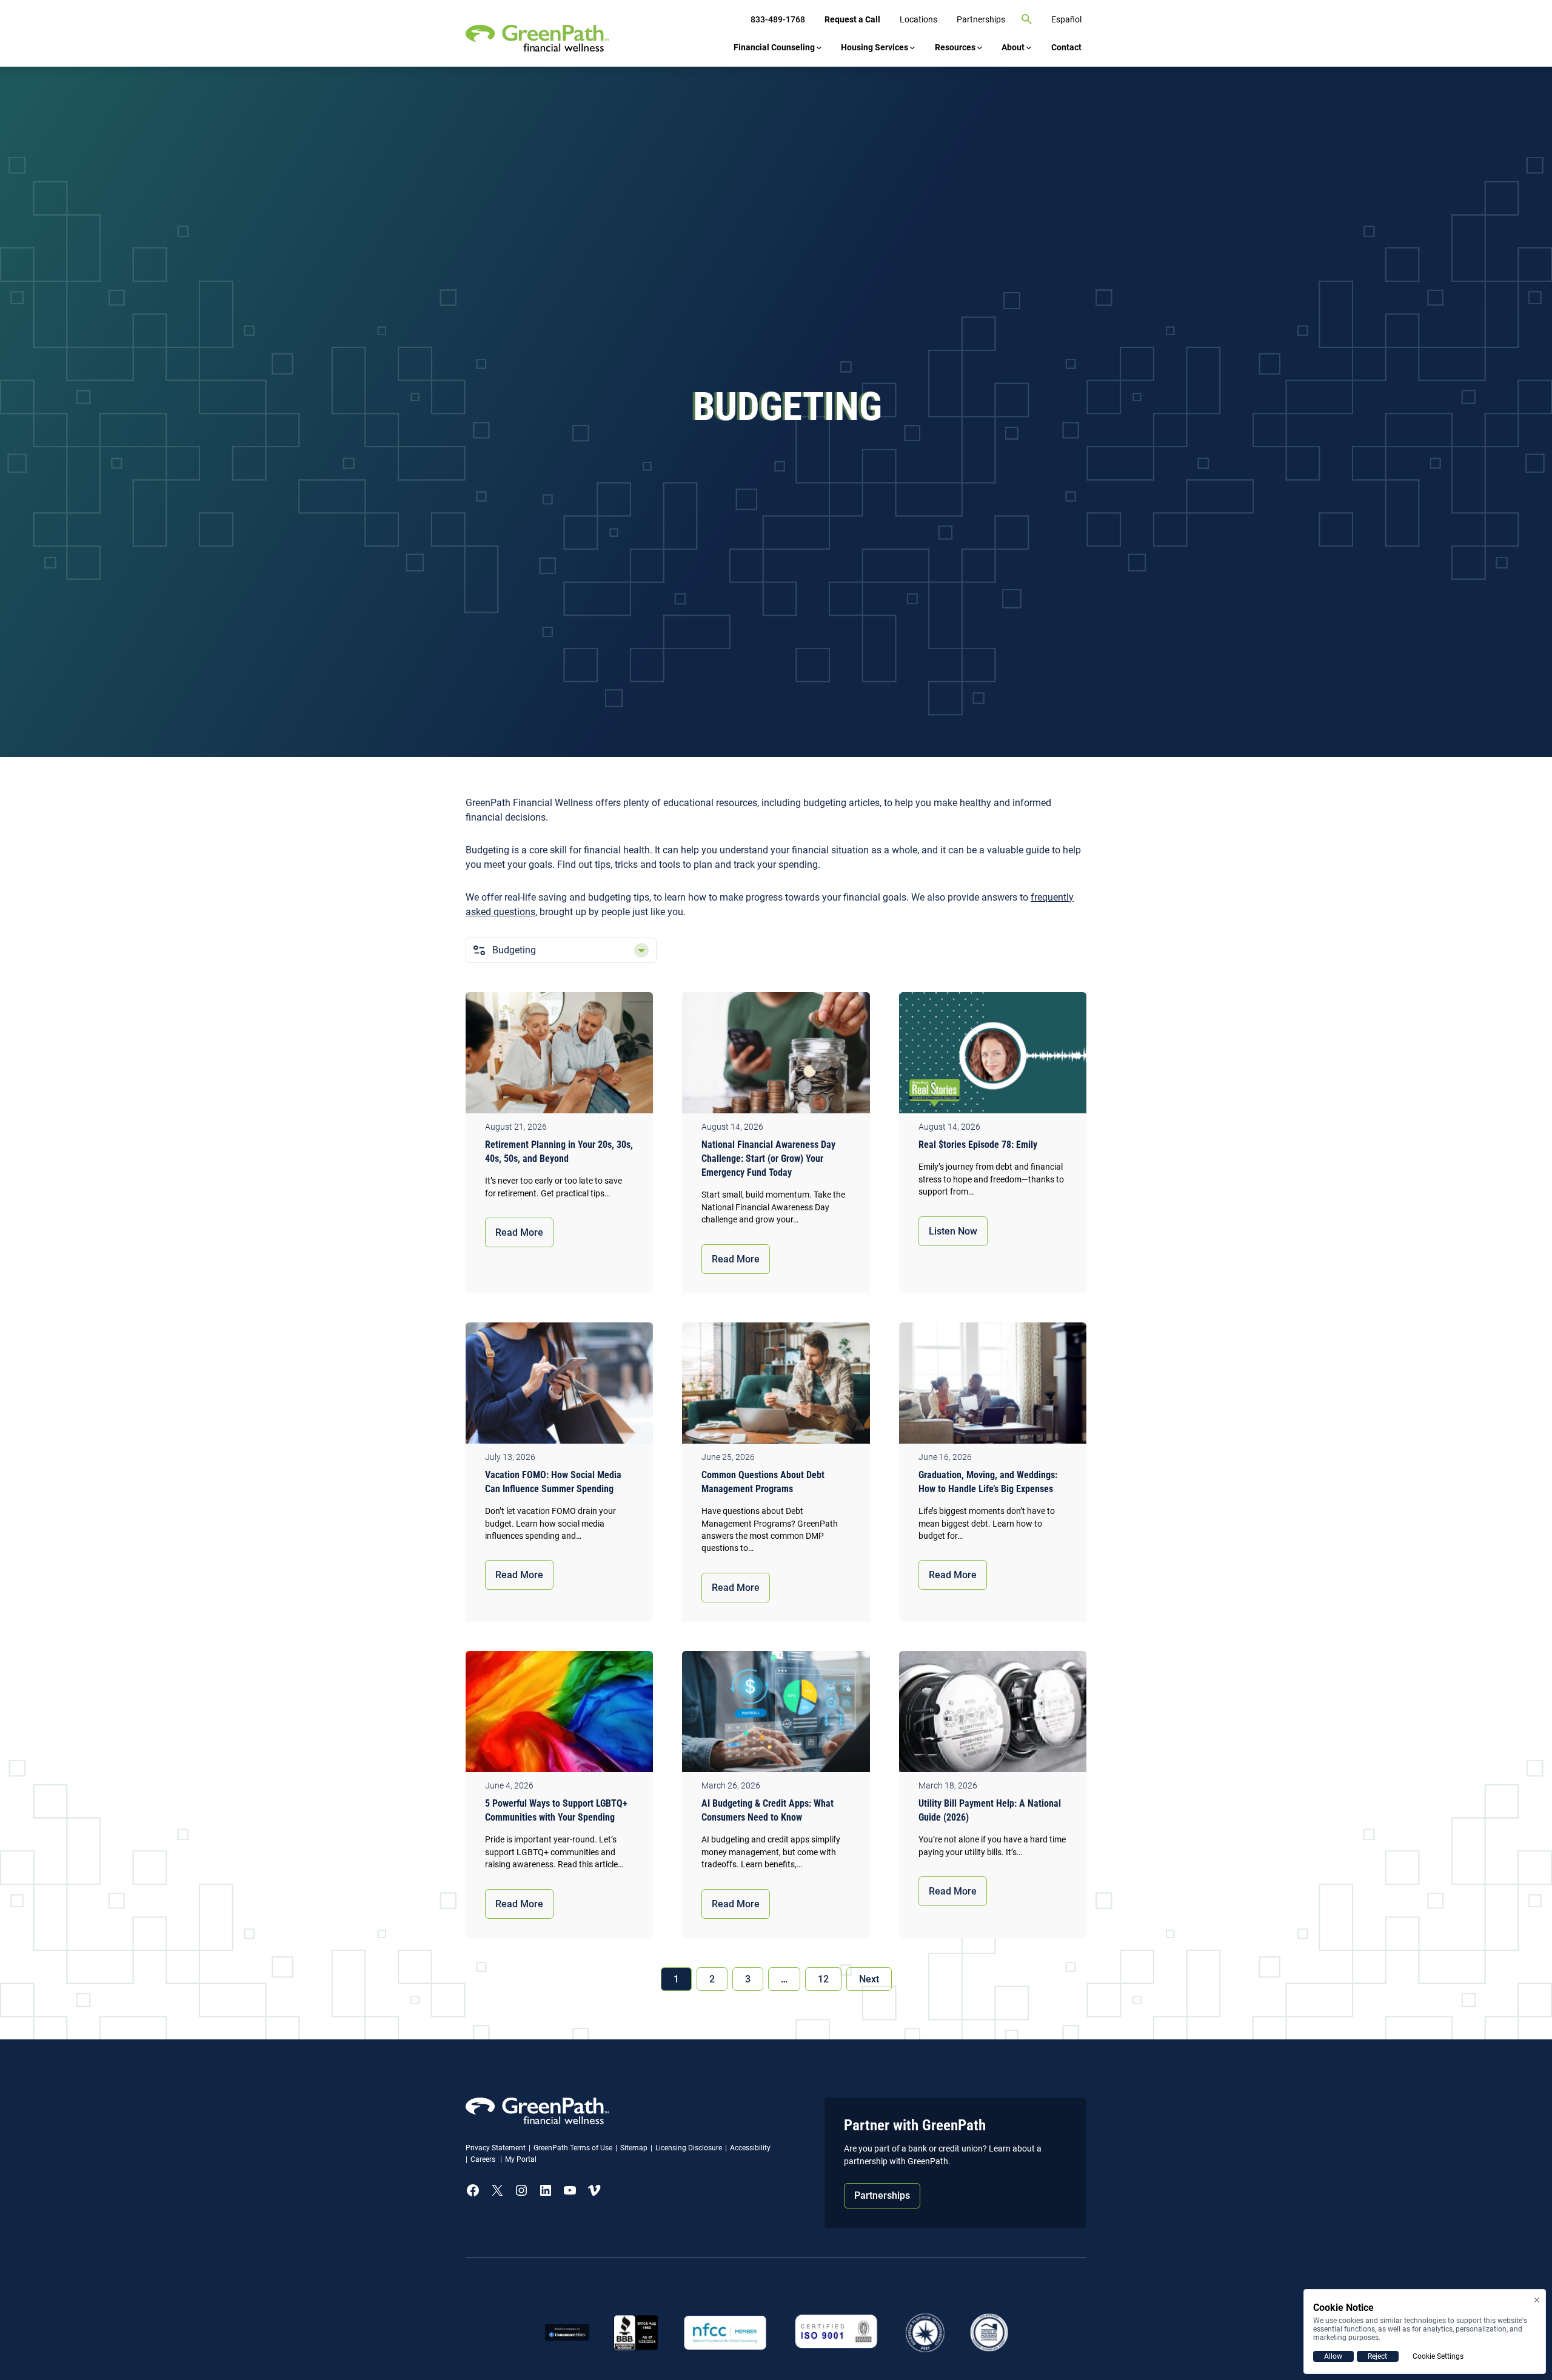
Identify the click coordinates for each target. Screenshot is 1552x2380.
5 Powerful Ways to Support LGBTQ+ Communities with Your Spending (556, 1810)
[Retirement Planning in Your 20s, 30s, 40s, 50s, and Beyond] (559, 1056)
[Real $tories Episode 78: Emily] (993, 1056)
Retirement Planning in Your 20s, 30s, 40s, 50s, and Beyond (559, 1152)
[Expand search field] (1027, 19)
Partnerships (882, 2195)
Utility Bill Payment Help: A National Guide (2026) (990, 1810)
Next (869, 1979)
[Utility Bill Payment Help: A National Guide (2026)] (993, 1715)
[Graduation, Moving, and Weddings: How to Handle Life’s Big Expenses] (993, 1386)
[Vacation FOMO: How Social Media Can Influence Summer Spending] (559, 1386)
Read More (519, 1232)
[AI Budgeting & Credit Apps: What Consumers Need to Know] (776, 1715)
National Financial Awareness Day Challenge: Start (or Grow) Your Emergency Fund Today (768, 1158)
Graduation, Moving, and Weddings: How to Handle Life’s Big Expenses (988, 1482)
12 (823, 1979)
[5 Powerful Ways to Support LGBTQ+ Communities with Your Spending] (559, 1715)
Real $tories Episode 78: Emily (980, 1145)
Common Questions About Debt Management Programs (763, 1482)
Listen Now (953, 1231)
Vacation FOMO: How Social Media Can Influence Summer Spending (553, 1482)
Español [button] (1066, 19)
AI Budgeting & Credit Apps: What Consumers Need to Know (768, 1810)
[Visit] (836, 2332)
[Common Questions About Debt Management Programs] (776, 1386)
